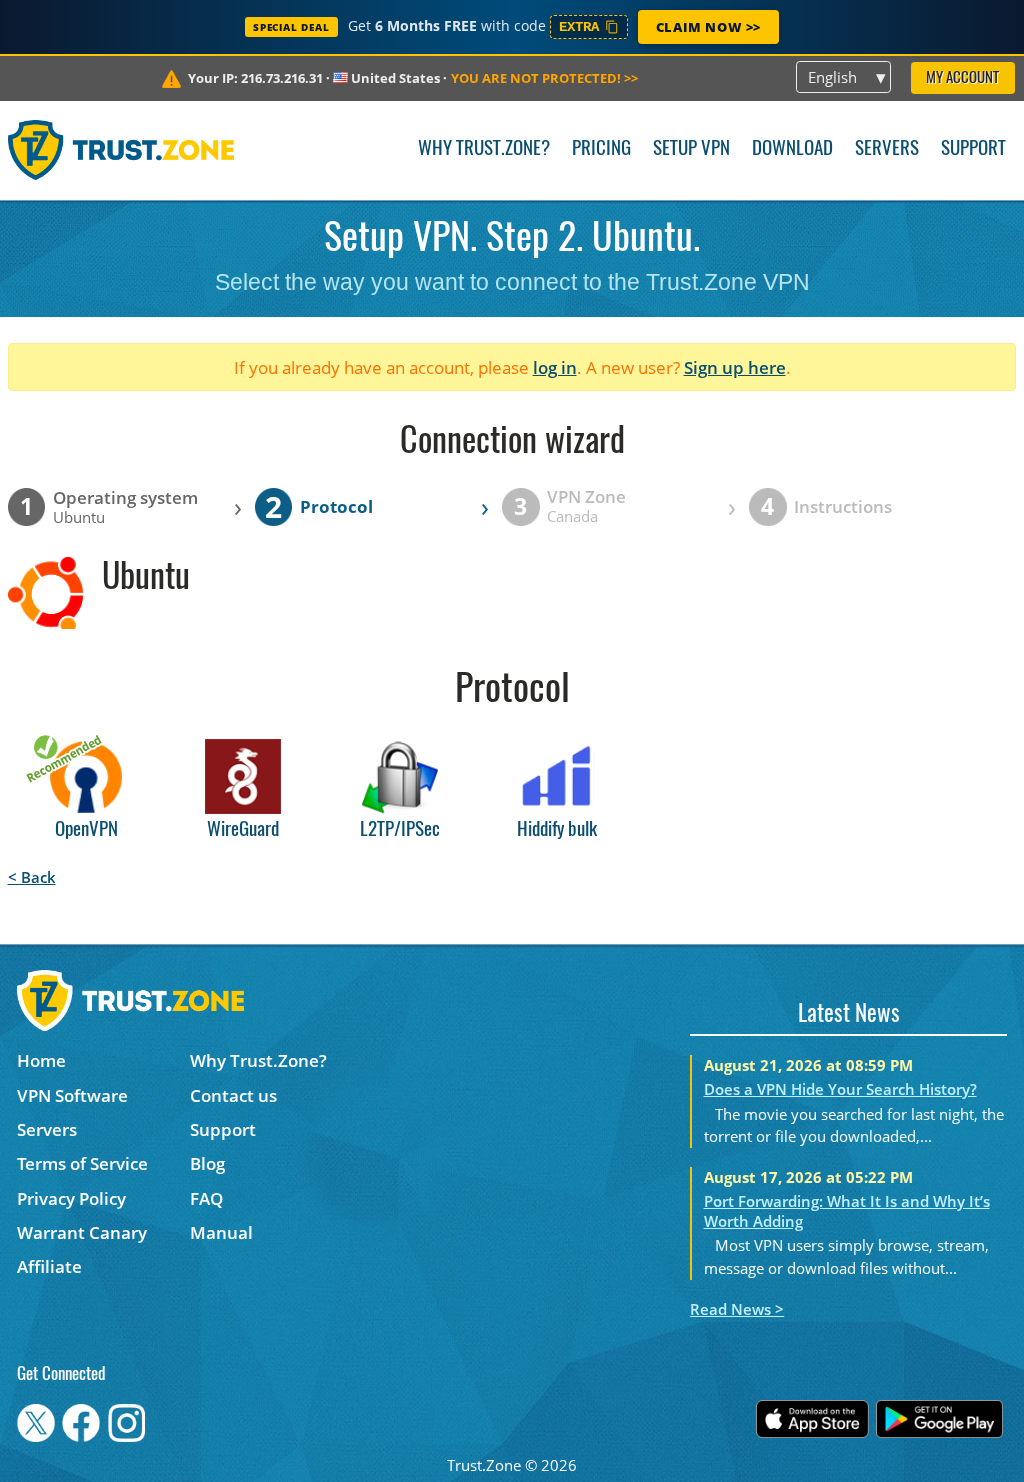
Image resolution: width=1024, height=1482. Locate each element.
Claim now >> (708, 27)
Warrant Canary (82, 1232)
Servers (887, 149)
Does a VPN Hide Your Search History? (840, 1089)
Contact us (233, 1095)
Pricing (601, 149)
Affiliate (49, 1266)
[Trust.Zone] (121, 150)
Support (973, 149)
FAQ (206, 1198)
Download (792, 149)
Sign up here (735, 367)
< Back (32, 877)
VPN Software (72, 1095)
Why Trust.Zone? (484, 149)
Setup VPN (691, 149)
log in (555, 367)
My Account (962, 78)
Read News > (737, 1309)
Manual (221, 1232)
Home (41, 1060)
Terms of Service (82, 1163)
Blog (207, 1163)
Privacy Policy (71, 1198)
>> (544, 78)
